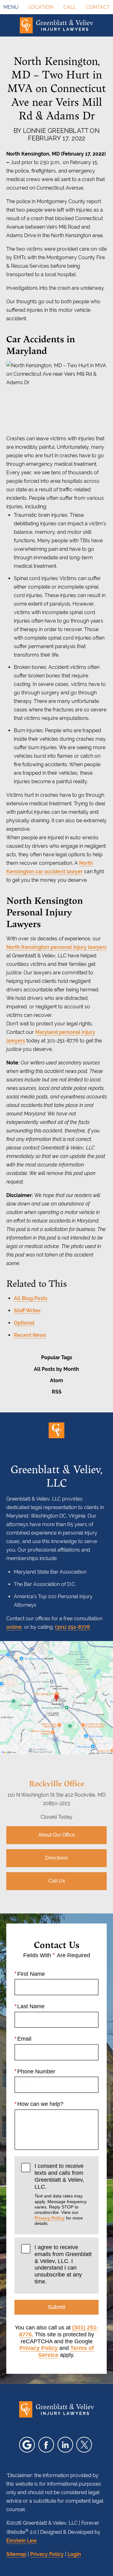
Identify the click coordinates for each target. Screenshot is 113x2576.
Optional (24, 1323)
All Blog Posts (31, 1298)
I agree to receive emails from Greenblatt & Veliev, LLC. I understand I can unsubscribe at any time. (63, 2264)
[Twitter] (84, 2445)
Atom (56, 1380)
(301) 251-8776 (73, 1627)
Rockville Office (56, 1783)
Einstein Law (22, 2541)
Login (74, 2554)
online (14, 1627)
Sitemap (16, 2554)
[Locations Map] (56, 1697)
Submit (56, 2307)
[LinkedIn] (65, 2445)
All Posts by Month (56, 1369)
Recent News (30, 1335)
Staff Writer (27, 1311)
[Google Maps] (27, 2445)
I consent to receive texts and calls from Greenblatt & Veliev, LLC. (61, 2194)
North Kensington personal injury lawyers (56, 947)
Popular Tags (57, 1357)
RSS (57, 1392)
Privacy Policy (50, 2218)
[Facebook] (46, 2445)
